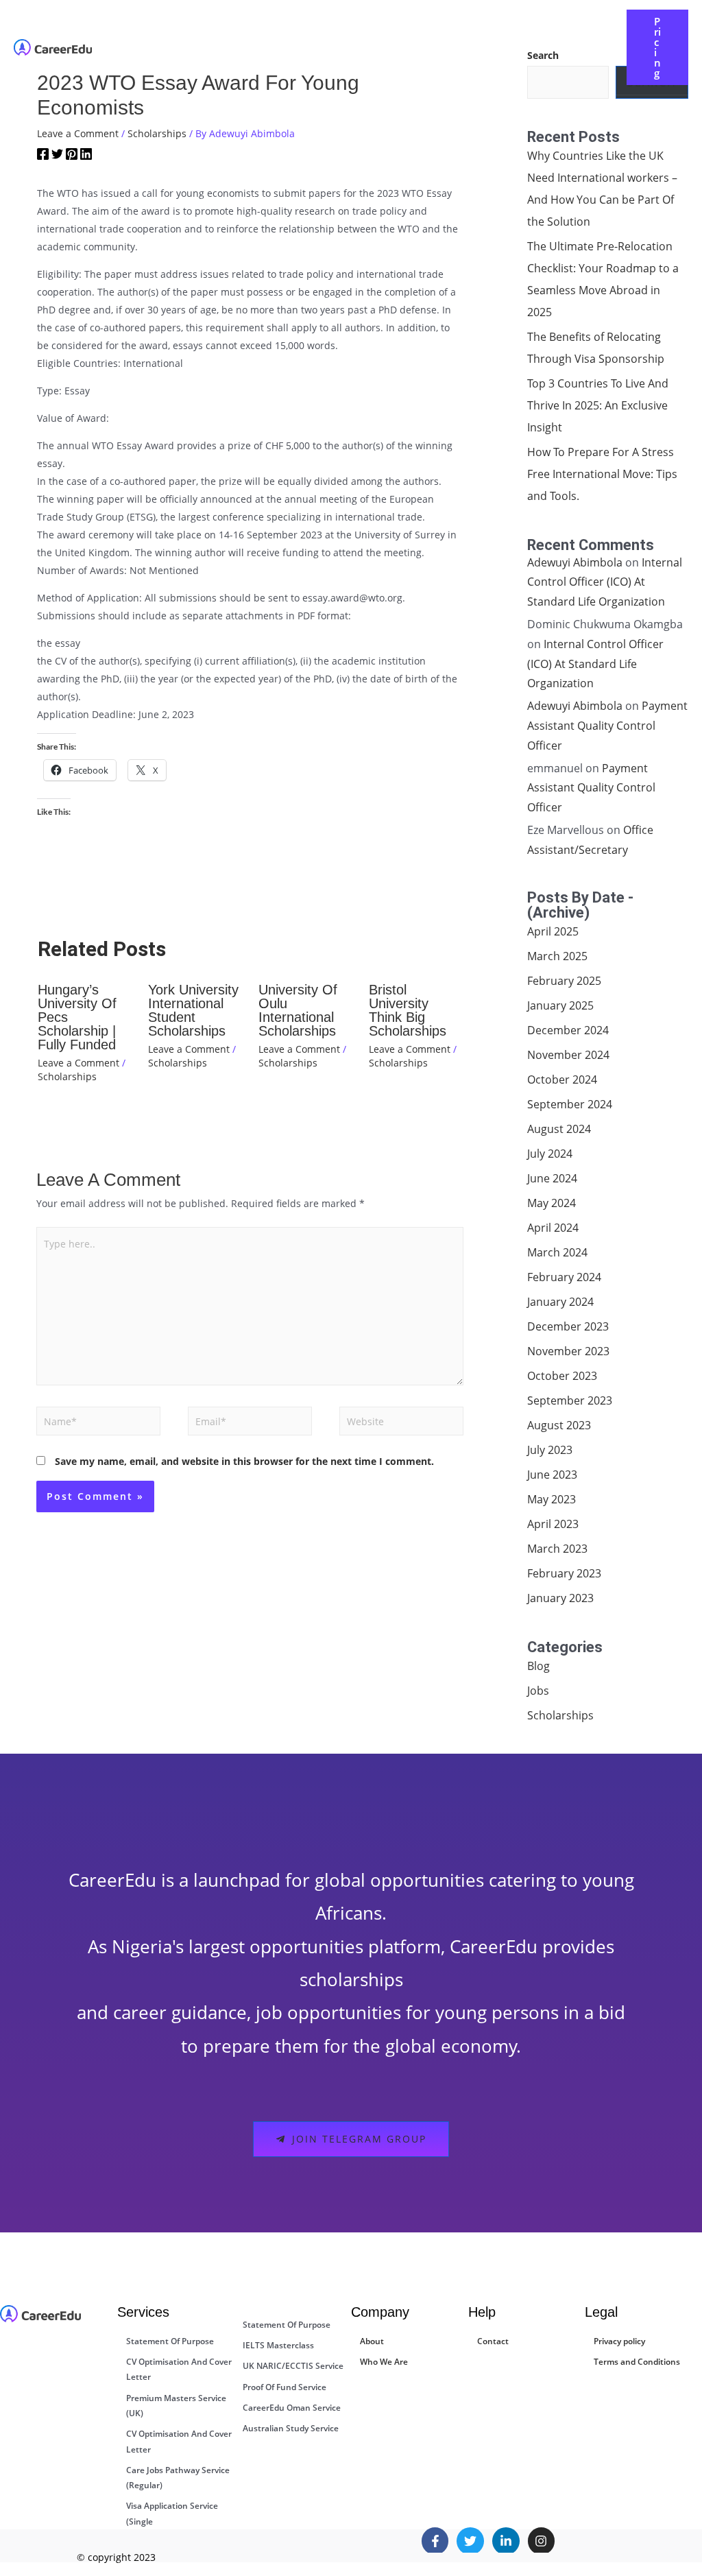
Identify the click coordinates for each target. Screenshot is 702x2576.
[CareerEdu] (53, 46)
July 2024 (550, 1154)
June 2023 (552, 1475)
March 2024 (557, 1252)
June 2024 (552, 1178)
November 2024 (568, 1055)
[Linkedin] (86, 156)
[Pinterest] (72, 156)
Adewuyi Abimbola (575, 562)
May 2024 (552, 1203)
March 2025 (557, 956)
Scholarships (157, 133)
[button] (329, 37)
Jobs (538, 1691)
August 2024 (559, 1129)
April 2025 (553, 931)
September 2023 (570, 1400)
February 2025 (564, 981)
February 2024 (564, 1277)
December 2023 (568, 1326)
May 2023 (552, 1499)
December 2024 (568, 1030)
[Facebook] (43, 156)
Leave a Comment (78, 133)
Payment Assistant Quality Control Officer (607, 726)
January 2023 (560, 1598)
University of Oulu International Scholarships (298, 1010)
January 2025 (560, 1005)
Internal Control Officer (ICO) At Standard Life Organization (605, 582)
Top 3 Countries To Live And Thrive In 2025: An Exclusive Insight (598, 405)
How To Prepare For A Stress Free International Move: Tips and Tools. (602, 474)
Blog (538, 1666)
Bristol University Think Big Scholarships (408, 1010)
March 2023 (557, 1549)
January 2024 (560, 1302)
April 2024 (553, 1228)
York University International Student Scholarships (193, 1010)
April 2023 (553, 1524)
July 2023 (550, 1450)
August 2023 (559, 1425)
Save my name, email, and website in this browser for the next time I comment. (244, 1461)
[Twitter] (57, 156)
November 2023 (568, 1351)
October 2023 (562, 1376)
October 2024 (562, 1080)
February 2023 (564, 1573)
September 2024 (570, 1104)
